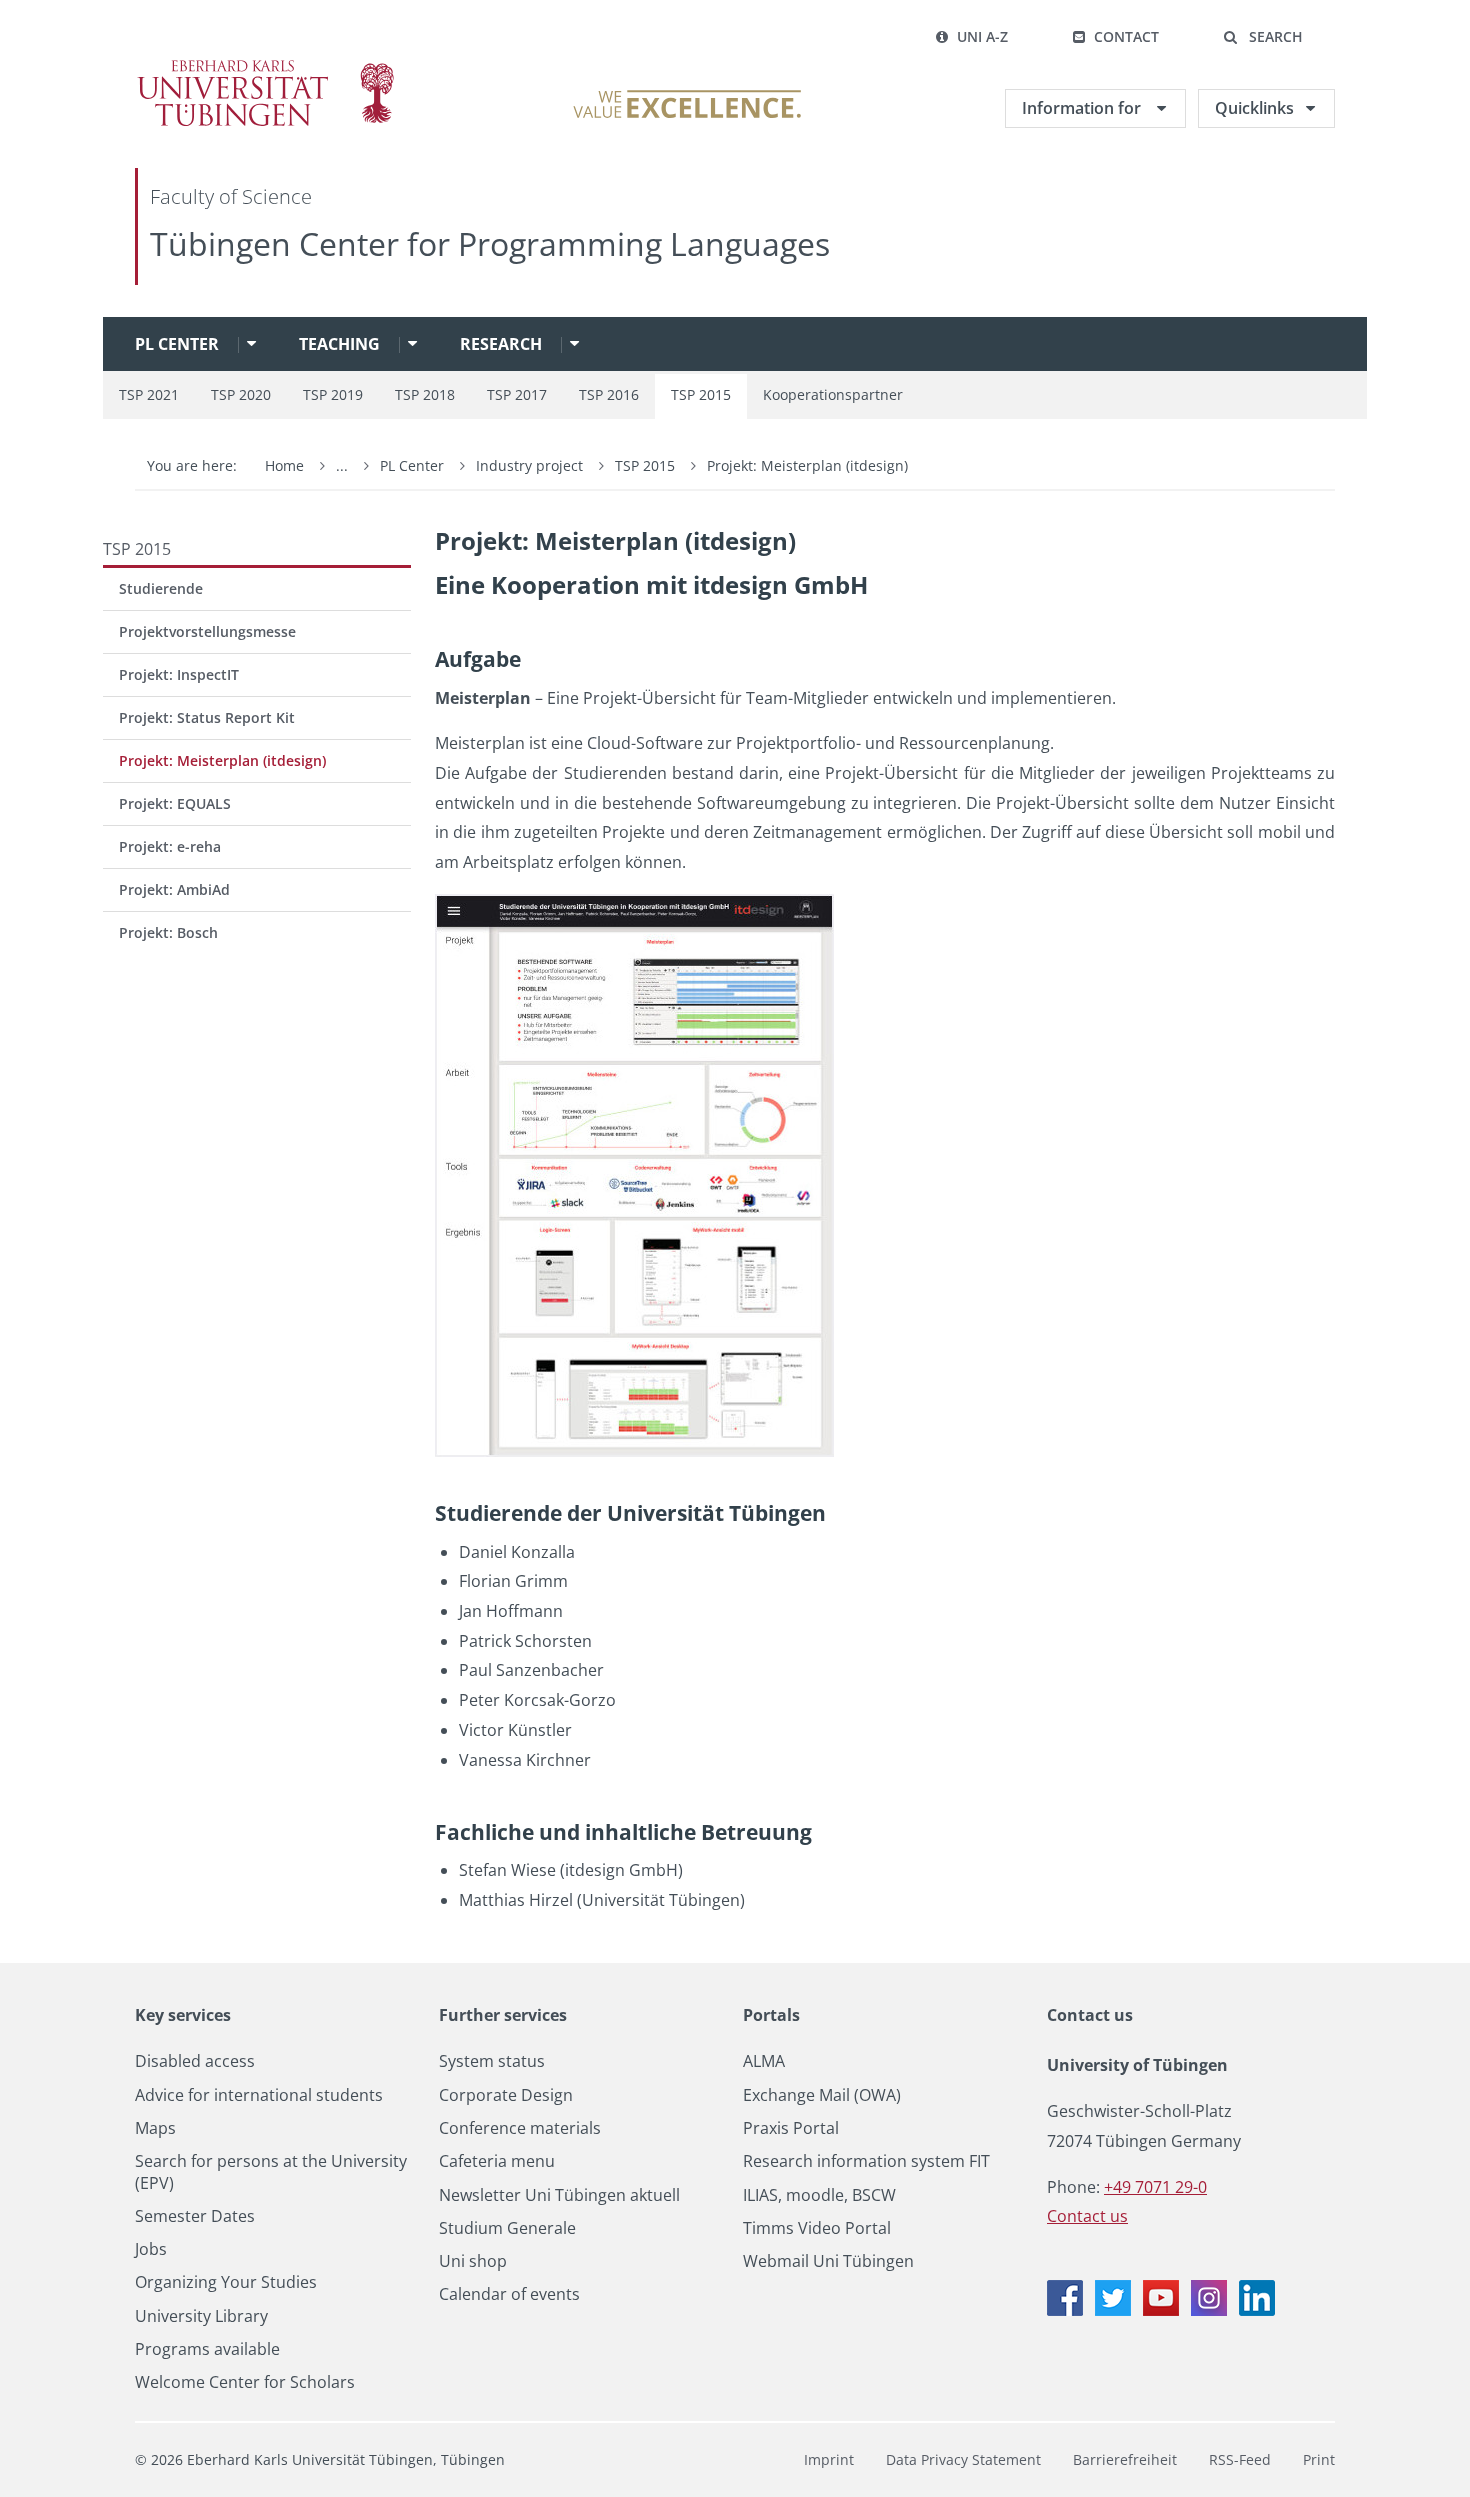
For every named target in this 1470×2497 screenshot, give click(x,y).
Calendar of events (509, 2294)
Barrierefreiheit (1125, 2459)
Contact (1126, 36)
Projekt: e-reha (170, 846)
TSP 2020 (241, 394)
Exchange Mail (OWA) (822, 2095)
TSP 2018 (425, 394)
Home (284, 465)
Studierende (161, 588)
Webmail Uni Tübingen (828, 2261)
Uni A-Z (982, 36)
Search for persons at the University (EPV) (271, 2172)
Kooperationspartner (833, 394)
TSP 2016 (609, 394)
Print (1319, 2459)
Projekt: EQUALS (175, 803)
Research (501, 344)
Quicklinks (1254, 108)
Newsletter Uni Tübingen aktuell (559, 2195)
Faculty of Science (231, 196)
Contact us (1090, 2015)
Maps (155, 2128)
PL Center (177, 344)
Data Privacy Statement (963, 2459)
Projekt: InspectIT (179, 674)
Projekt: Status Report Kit (207, 717)
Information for (1083, 108)
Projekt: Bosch (168, 932)
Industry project (531, 465)
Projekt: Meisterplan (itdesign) (807, 465)
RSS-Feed (1240, 2459)
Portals (771, 2015)
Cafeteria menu (497, 2161)
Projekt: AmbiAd (174, 889)
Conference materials (520, 2128)
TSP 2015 (701, 394)
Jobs (151, 2249)
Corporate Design (506, 2095)
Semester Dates (195, 2216)
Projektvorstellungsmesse (207, 631)
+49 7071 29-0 (1155, 2187)
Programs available (207, 2349)
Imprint (829, 2459)
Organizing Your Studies (226, 2282)
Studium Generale (507, 2228)
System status (492, 2061)
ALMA (764, 2061)
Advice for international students (259, 2095)
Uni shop (473, 2261)
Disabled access (195, 2061)
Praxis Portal (791, 2128)
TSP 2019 (333, 394)
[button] (1263, 37)
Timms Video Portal (817, 2228)
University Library (201, 2316)
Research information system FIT (866, 2161)
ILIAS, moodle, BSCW (819, 2195)
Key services (183, 2015)
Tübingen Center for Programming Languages (490, 243)
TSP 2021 (149, 394)
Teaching (339, 344)
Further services (503, 2015)
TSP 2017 (517, 394)
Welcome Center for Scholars (245, 2382)
